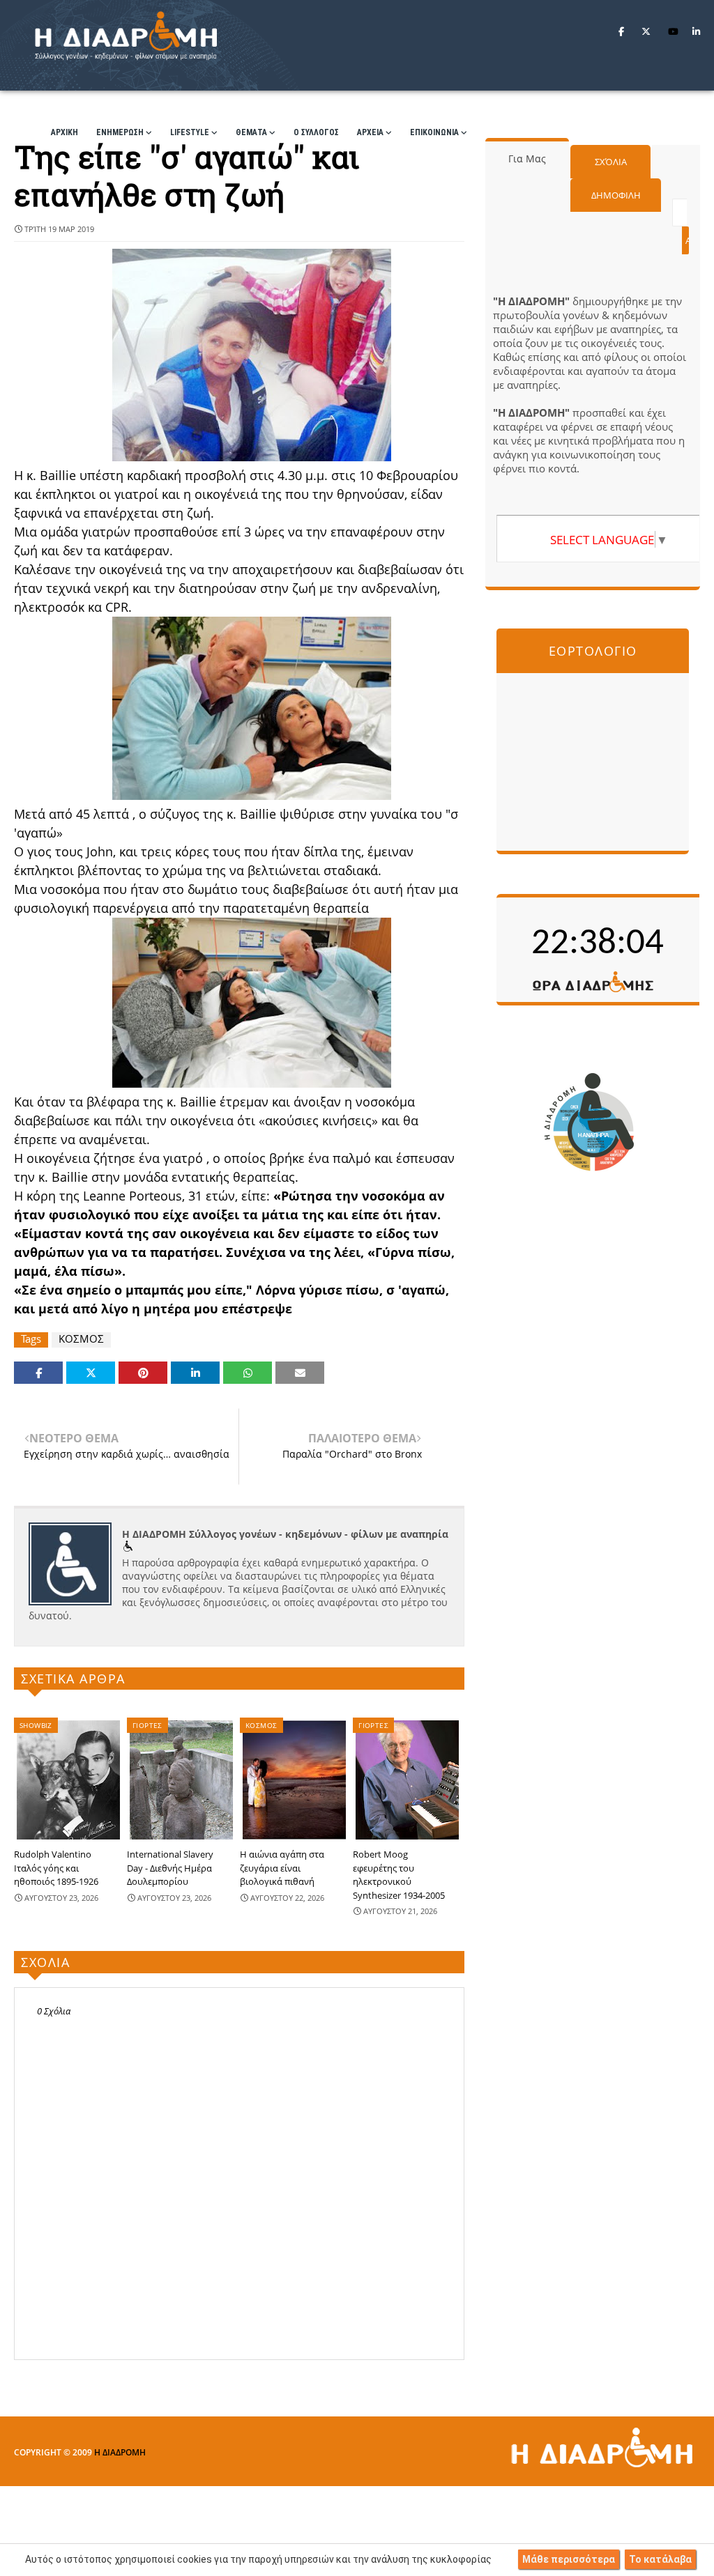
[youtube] (673, 31)
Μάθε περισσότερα (569, 2559)
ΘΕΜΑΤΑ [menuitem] (251, 132)
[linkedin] (696, 31)
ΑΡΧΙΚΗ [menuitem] (64, 132)
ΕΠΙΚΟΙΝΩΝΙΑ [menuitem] (434, 132)
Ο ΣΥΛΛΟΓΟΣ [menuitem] (316, 132)
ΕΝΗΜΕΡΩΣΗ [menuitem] (120, 132)
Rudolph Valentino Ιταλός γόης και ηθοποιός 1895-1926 (56, 1868)
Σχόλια (611, 162)
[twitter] (646, 31)
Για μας (527, 159)
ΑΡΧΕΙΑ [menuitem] (370, 132)
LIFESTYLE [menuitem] (190, 132)
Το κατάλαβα (660, 2559)
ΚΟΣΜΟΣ (81, 1339)
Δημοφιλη (616, 195)
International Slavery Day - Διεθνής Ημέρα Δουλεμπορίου (170, 1868)
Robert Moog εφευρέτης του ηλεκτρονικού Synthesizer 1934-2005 (399, 1875)
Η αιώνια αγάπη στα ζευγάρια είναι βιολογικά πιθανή (282, 1868)
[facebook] (621, 31)
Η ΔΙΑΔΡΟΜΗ (120, 2452)
